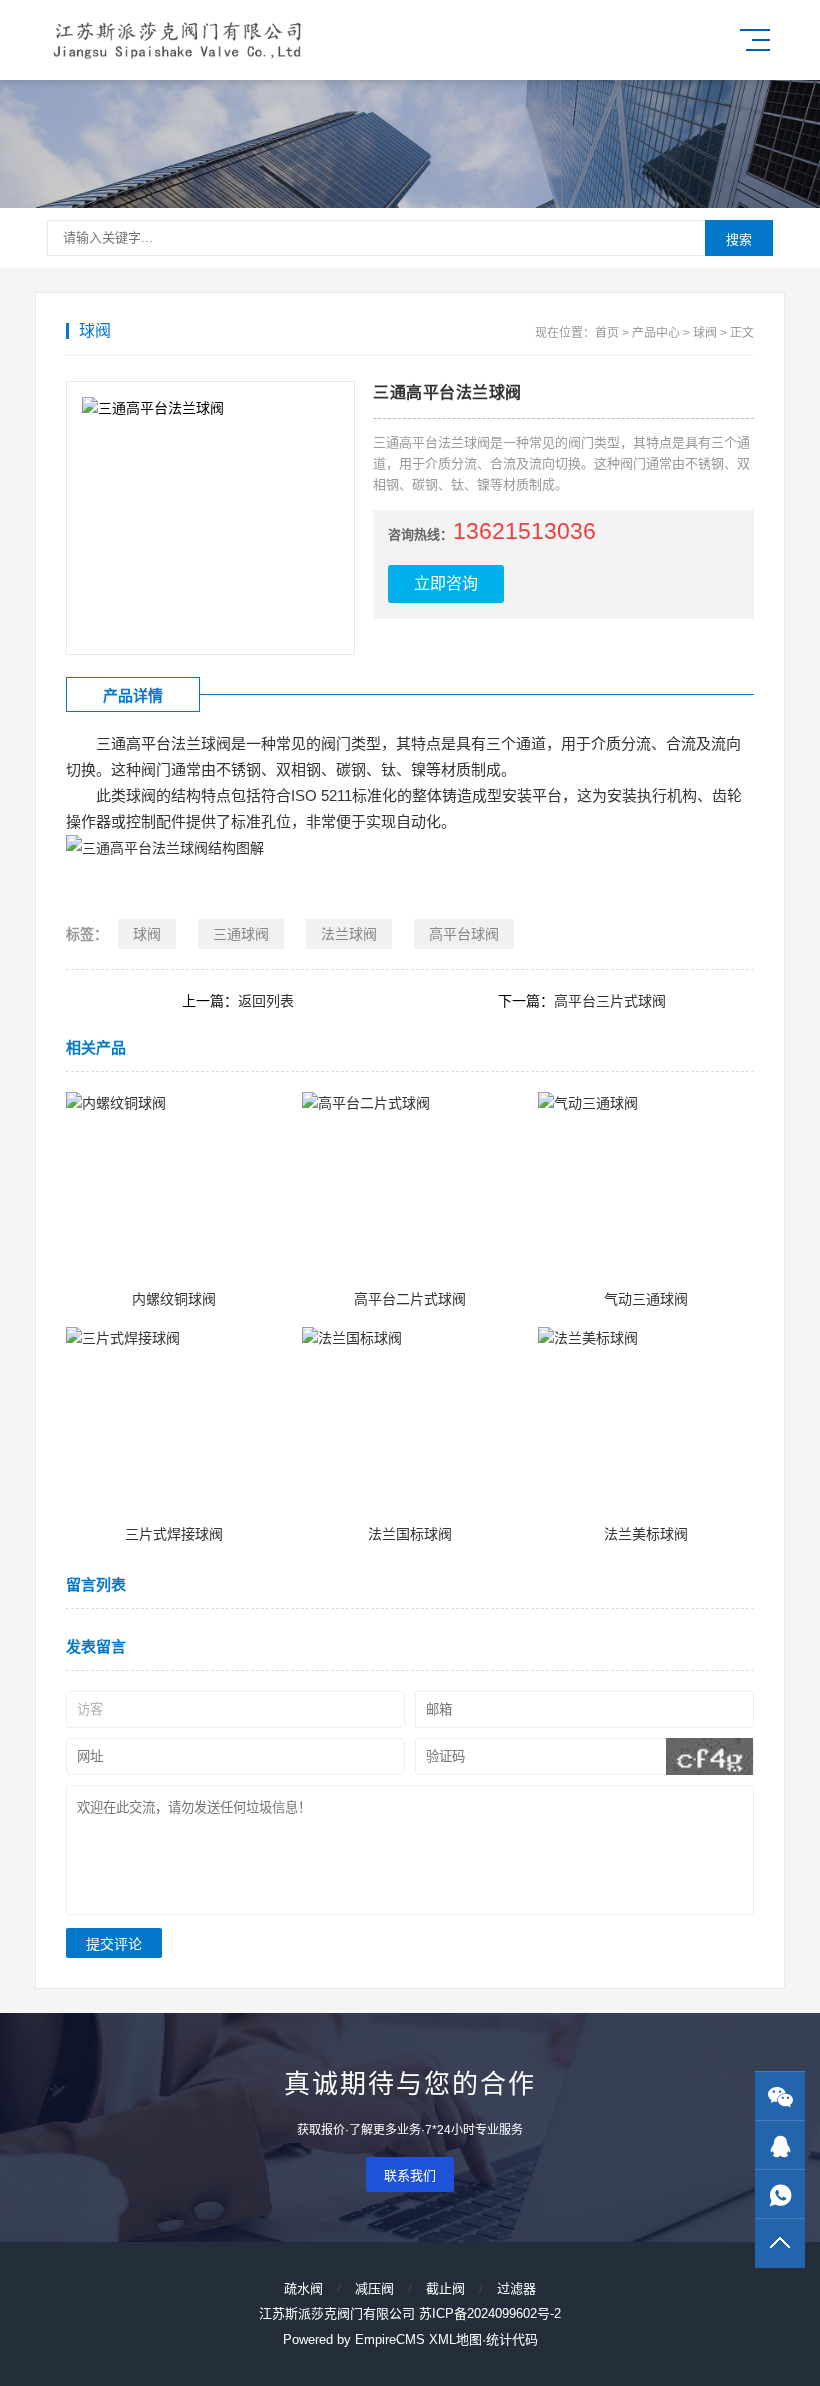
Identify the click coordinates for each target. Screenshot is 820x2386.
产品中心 (656, 333)
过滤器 (516, 2288)
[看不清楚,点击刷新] (709, 1756)
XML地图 (455, 2339)
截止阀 (445, 2288)
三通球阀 (241, 934)
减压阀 (374, 2288)
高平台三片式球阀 (610, 1001)
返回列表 (266, 1001)
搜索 (739, 239)
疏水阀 (303, 2288)
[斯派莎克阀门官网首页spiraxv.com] (180, 40)
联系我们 (410, 2175)
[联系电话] (780, 2194)
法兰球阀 (349, 934)
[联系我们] (780, 2145)
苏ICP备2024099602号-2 (490, 2313)
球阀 (705, 333)
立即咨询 (446, 583)
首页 (607, 333)
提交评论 (114, 1944)
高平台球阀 (464, 934)
